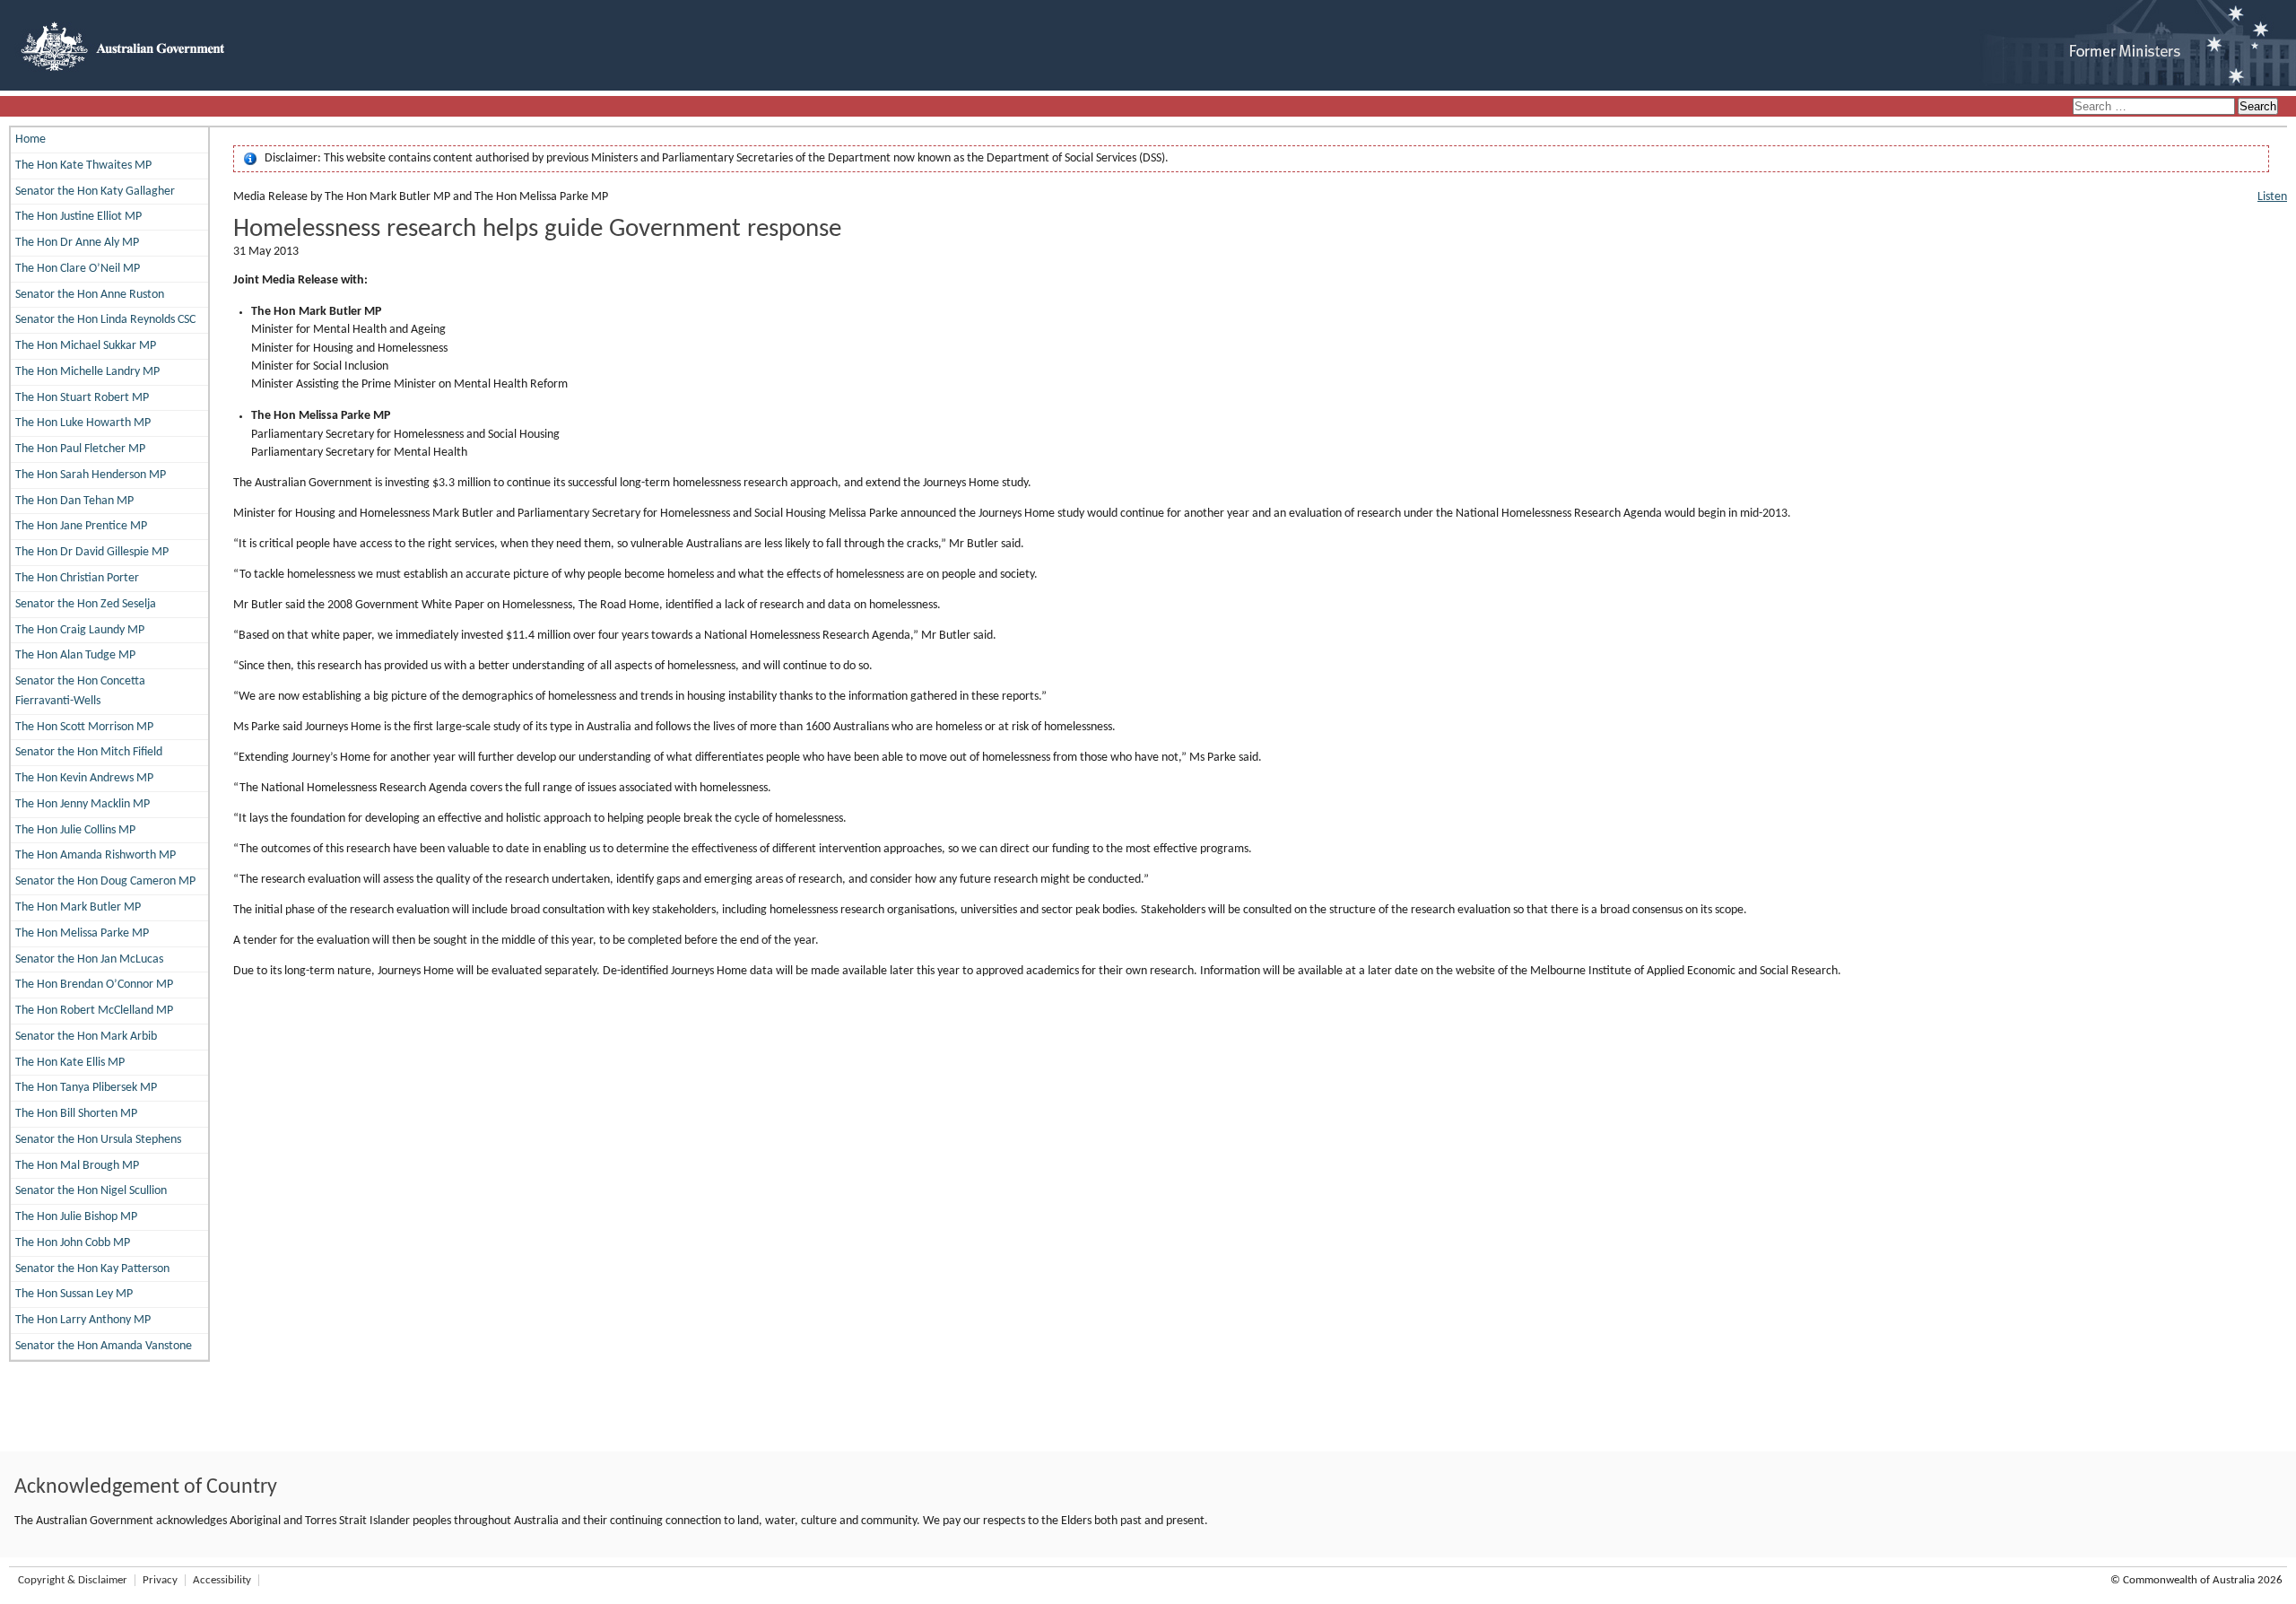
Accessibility (222, 1580)
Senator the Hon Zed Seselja (86, 604)
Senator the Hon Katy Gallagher (95, 192)
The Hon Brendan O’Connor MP (94, 985)
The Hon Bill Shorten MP (76, 1114)
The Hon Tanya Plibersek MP (86, 1088)
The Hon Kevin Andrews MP (84, 778)
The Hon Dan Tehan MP (74, 501)
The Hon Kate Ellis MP (70, 1063)
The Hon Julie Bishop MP (76, 1217)
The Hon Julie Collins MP (75, 830)
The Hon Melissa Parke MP (82, 933)
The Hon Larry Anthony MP (83, 1320)
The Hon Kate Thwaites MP (83, 166)
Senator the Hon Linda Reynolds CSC (105, 320)
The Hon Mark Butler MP (78, 907)
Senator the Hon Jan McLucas (89, 959)
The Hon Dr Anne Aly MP (77, 243)
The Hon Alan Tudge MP (75, 655)
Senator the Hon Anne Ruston (90, 295)
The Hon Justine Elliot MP (78, 217)
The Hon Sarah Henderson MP (91, 475)
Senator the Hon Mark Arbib (86, 1037)
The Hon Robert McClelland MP (94, 1011)
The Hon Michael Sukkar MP (86, 346)
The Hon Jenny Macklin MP (83, 804)
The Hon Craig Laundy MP (80, 630)
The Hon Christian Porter (77, 578)
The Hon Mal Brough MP (77, 1166)
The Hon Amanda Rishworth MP (96, 855)
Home (30, 139)
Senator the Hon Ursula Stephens (98, 1140)
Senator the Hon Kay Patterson (92, 1269)
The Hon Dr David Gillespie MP (92, 552)
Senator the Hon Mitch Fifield (89, 752)
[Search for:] (2155, 107)
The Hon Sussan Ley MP (74, 1294)
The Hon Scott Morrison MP (84, 727)
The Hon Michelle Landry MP (87, 372)
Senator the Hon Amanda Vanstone (104, 1346)
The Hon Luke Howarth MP (83, 423)
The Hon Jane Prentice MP (81, 526)
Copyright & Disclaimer (73, 1580)
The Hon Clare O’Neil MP (78, 269)
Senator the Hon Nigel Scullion (91, 1191)
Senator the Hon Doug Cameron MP (105, 881)
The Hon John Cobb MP (73, 1243)
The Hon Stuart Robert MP (82, 398)
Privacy (160, 1580)
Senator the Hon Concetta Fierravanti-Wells (80, 691)
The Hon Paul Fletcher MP (80, 449)
